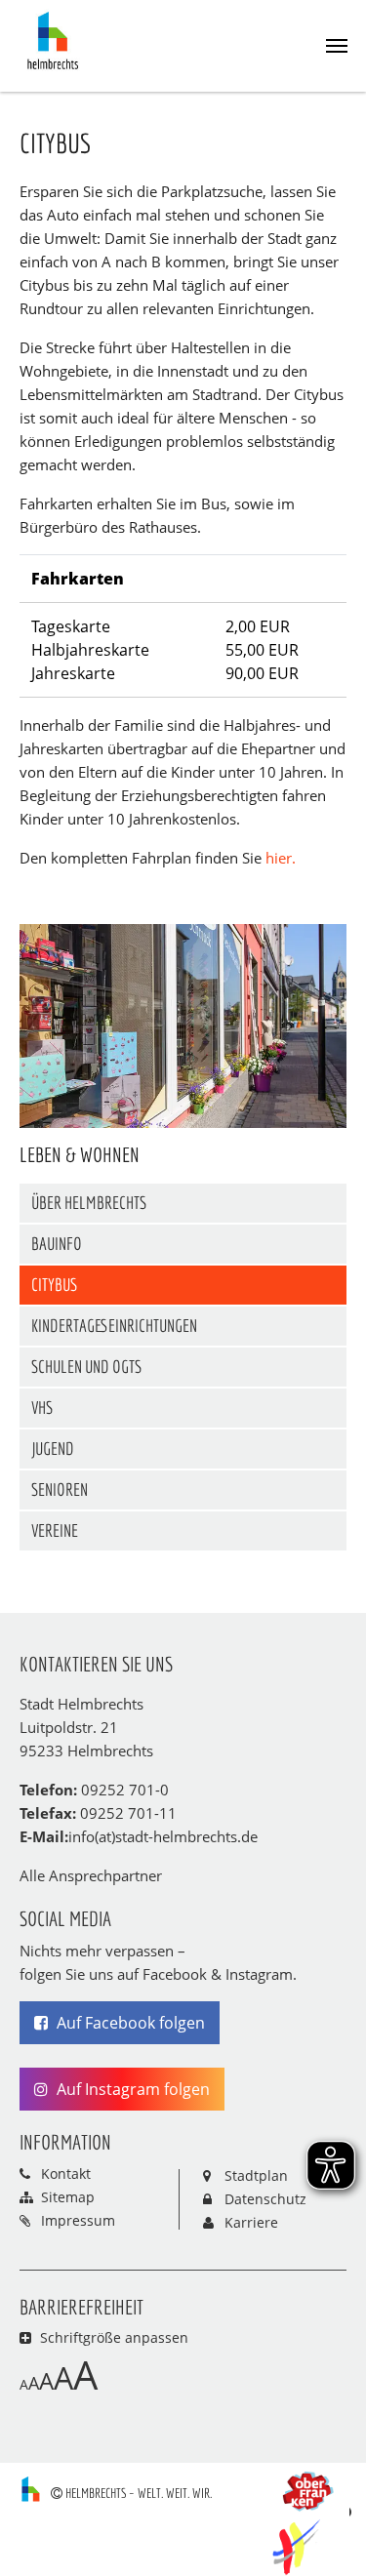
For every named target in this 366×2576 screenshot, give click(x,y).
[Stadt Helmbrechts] (58, 40)
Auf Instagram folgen (131, 2089)
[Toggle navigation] (337, 46)
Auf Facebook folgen (129, 2023)
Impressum (78, 2220)
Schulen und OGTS (86, 1367)
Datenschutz (265, 2199)
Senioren (60, 1489)
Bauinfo (57, 1244)
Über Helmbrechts (89, 1203)
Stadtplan (256, 2175)
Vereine (55, 1530)
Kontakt (66, 2173)
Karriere (251, 2222)
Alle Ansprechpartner (91, 1875)
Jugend (53, 1449)
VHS (42, 1408)
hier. (281, 858)
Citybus (54, 1285)
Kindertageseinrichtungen (114, 1326)
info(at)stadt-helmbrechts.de (163, 1836)
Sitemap (68, 2197)
